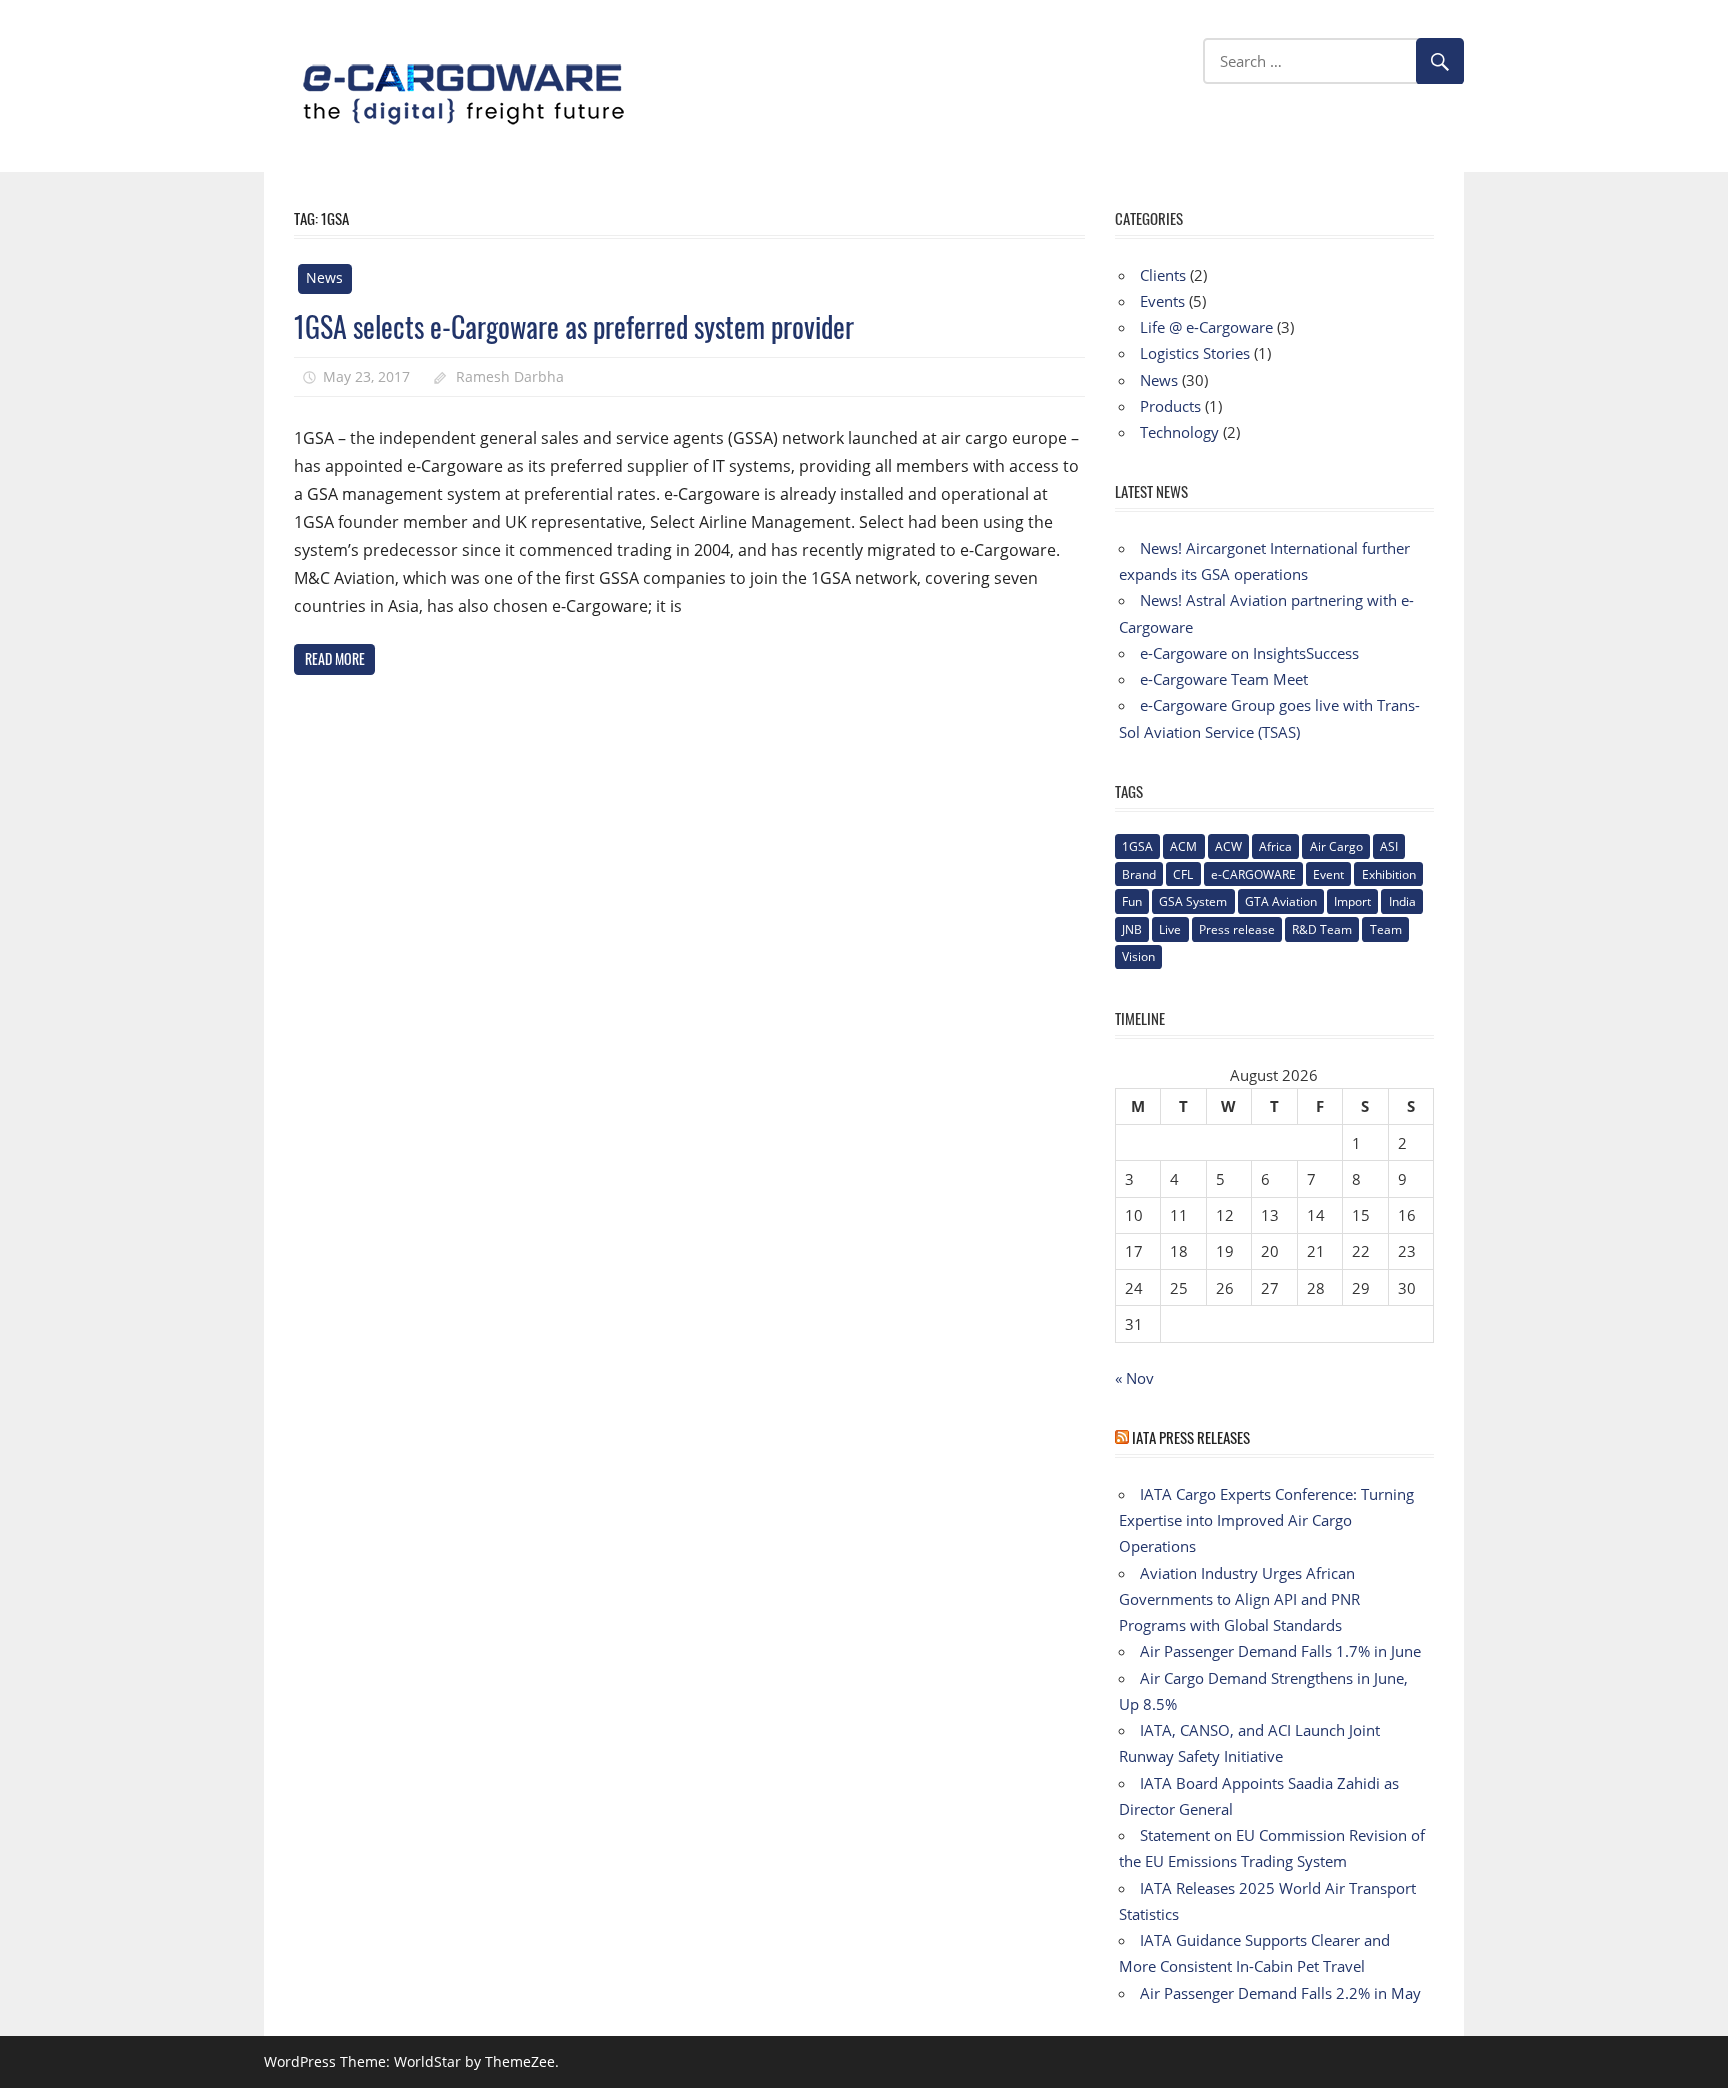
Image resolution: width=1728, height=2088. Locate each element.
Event (1328, 874)
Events (1162, 301)
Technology (1179, 432)
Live (1170, 929)
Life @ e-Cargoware (1206, 327)
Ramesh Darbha (510, 376)
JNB (1132, 929)
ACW (1228, 846)
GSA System (1193, 901)
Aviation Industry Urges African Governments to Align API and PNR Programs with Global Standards (1239, 1599)
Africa (1275, 846)
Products (1170, 406)
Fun (1132, 901)
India (1402, 901)
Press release (1237, 929)
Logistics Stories (1195, 353)
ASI (1389, 846)
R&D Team (1322, 929)
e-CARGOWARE (1253, 874)
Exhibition (1389, 874)
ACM (1183, 846)
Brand (1139, 874)
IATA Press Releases (1191, 1437)
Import (1352, 901)
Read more (335, 658)
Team (1386, 929)
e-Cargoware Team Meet (1224, 679)
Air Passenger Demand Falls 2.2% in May (1280, 1993)
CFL (1183, 874)
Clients (1163, 275)
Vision (1138, 956)
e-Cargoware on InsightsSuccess (1249, 653)
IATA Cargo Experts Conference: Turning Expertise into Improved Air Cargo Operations (1266, 1520)
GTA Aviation (1281, 901)
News (324, 277)
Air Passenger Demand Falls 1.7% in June (1280, 1651)
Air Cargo (1336, 846)
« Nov (1134, 1378)
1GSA (1137, 846)
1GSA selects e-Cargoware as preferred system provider (574, 326)
